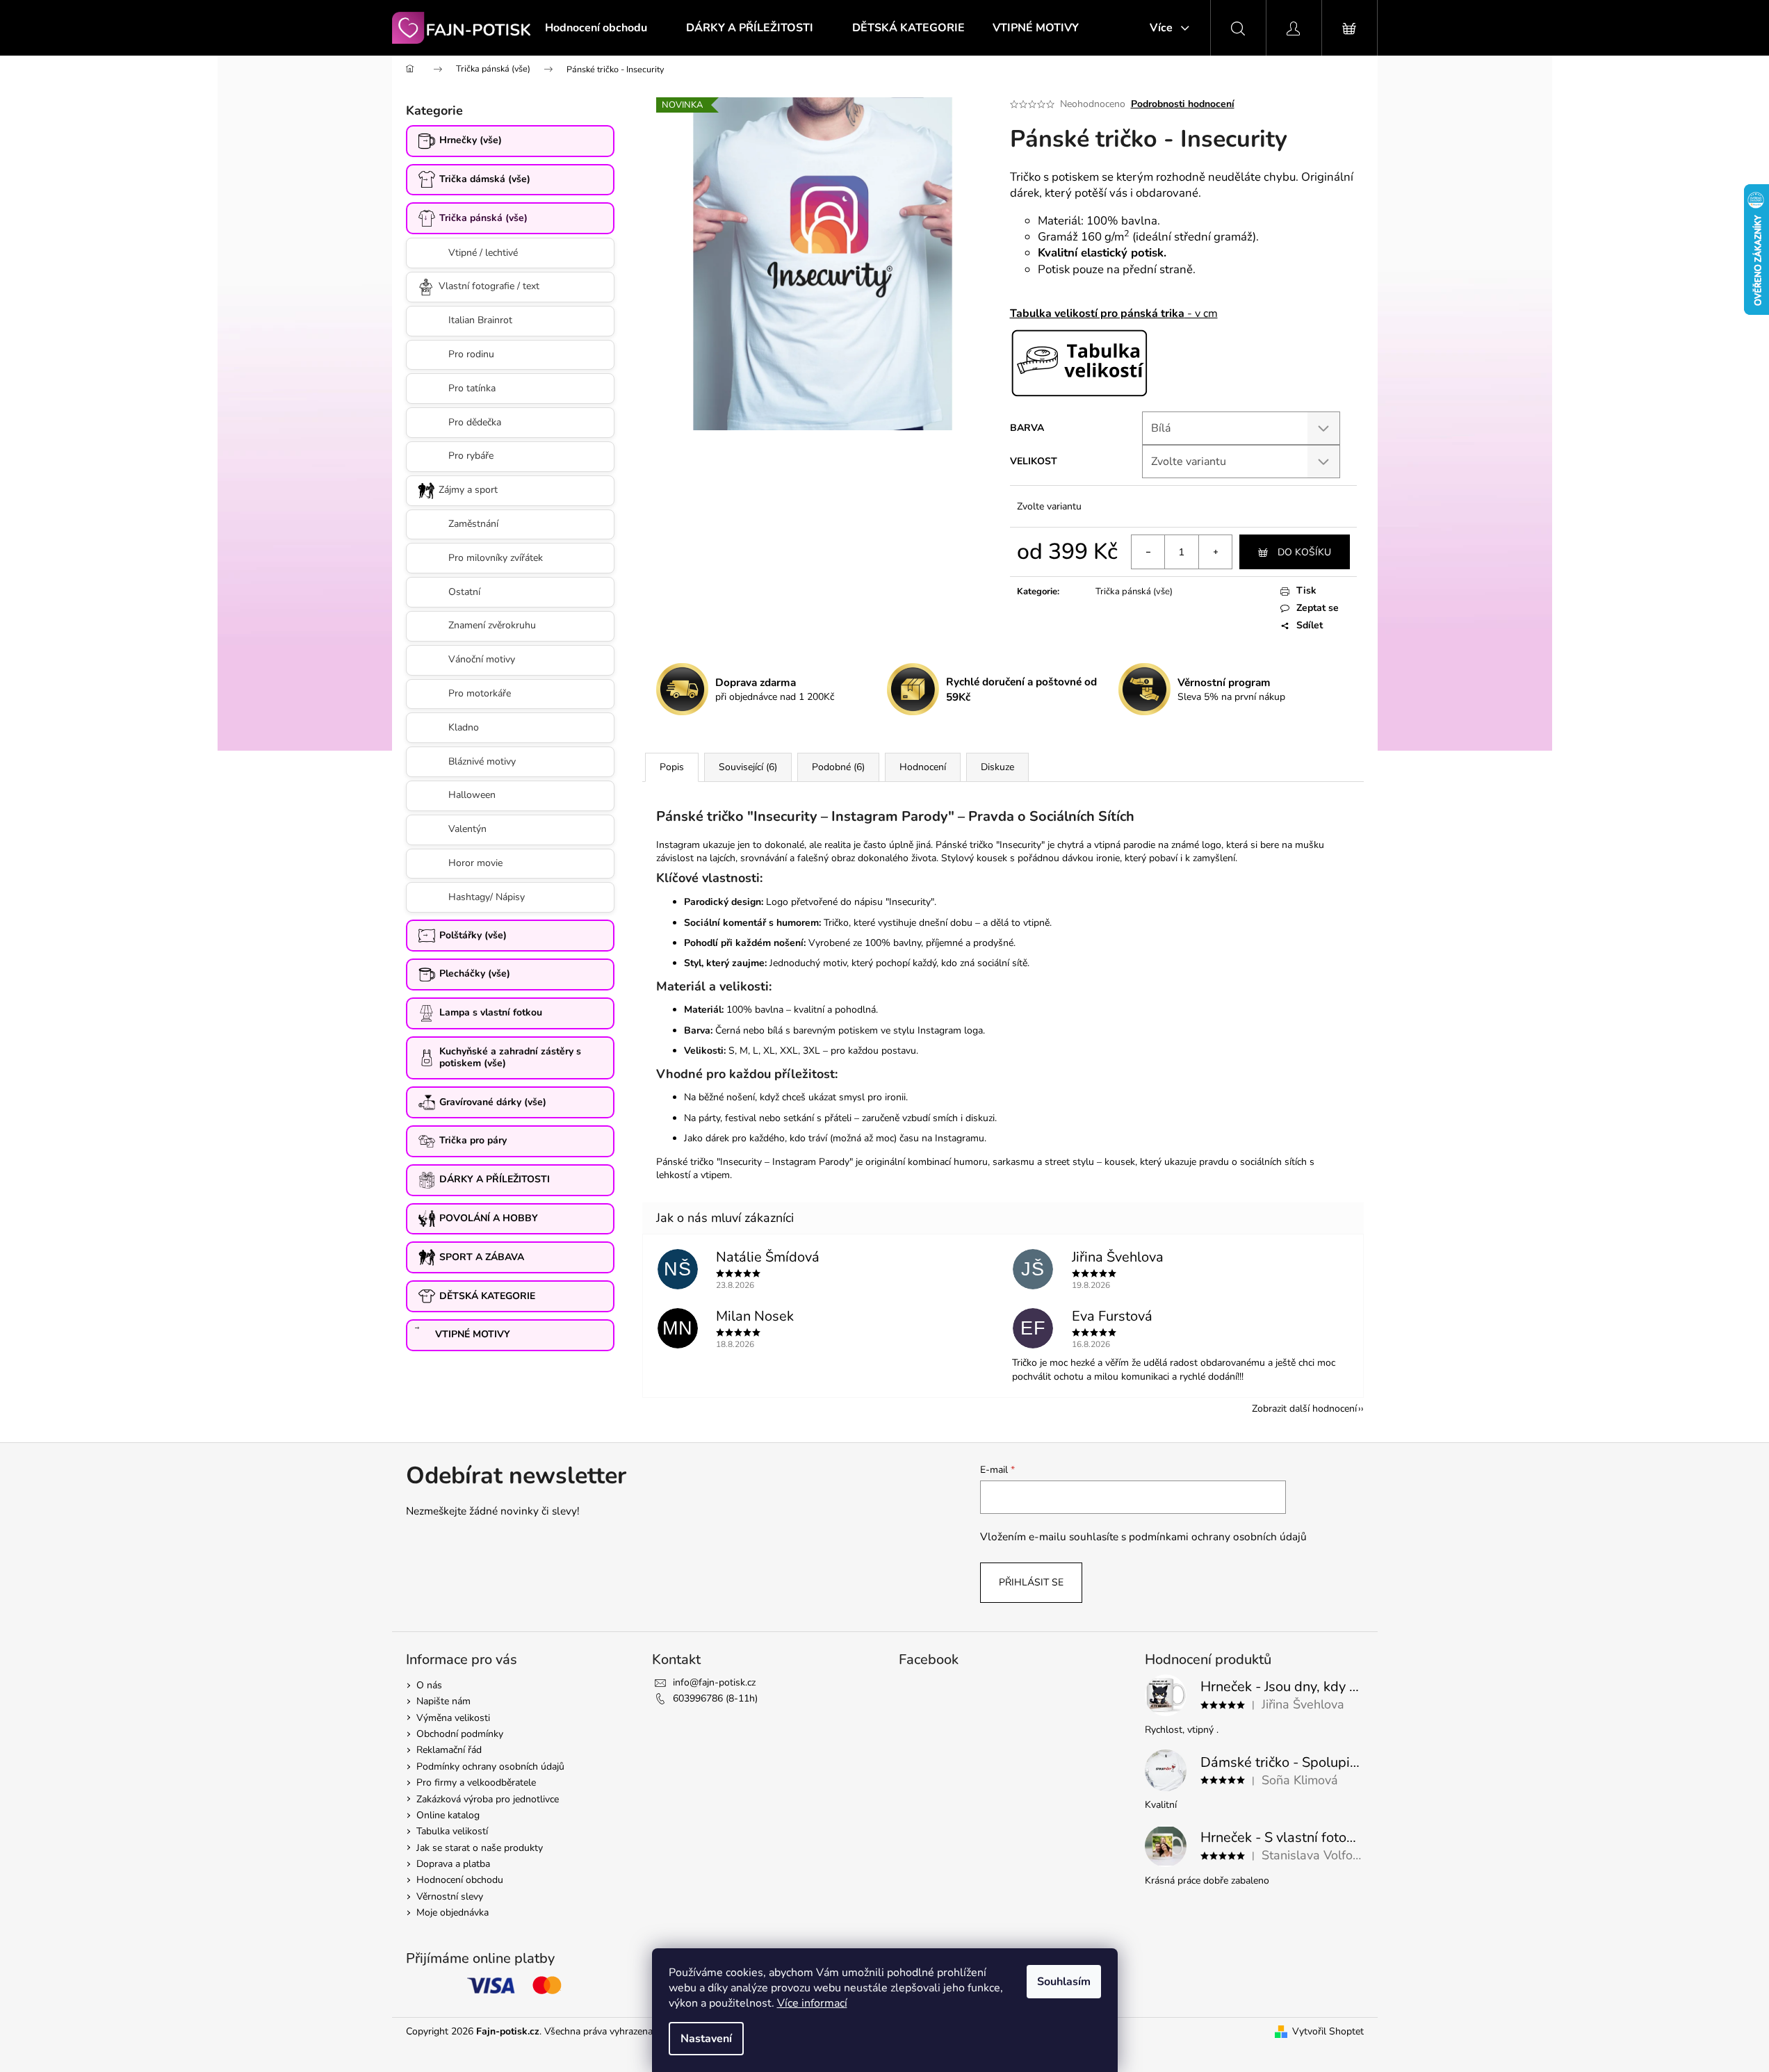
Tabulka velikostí (452, 1831)
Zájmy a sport (468, 490)
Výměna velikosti (453, 1718)
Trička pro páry (473, 1140)
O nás (429, 1685)
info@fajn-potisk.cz (714, 1682)
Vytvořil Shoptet (1328, 2031)
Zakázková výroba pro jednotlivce (488, 1799)
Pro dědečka (475, 422)
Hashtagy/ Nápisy (487, 897)
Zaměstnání (473, 524)
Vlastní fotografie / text (489, 286)
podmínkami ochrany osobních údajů (1218, 1536)
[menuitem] (596, 28)
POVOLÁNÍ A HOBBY (489, 1218)
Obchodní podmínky (460, 1734)
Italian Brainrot (480, 320)
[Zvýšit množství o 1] (1215, 552)
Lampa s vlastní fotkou (491, 1012)
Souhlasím (1064, 1982)
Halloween (472, 795)
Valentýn (467, 829)
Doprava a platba (453, 1864)
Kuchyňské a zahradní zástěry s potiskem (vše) (510, 1057)
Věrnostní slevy (450, 1896)
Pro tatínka (472, 388)
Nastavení (706, 2039)
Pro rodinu (471, 354)
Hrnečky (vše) (471, 140)
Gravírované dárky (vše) (493, 1102)
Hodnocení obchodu (460, 1880)
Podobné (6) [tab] (838, 767)
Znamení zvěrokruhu (492, 625)
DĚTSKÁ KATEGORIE (487, 1296)
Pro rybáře (471, 456)
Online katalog (448, 1815)
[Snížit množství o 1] (1148, 552)
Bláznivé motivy (482, 761)
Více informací (812, 2003)
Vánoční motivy (482, 659)
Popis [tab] (672, 767)
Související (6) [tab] (748, 767)
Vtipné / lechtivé (483, 253)
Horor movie (475, 863)
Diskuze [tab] (997, 767)
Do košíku (1304, 552)
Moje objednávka (453, 1912)
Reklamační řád (449, 1750)
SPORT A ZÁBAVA (482, 1257)
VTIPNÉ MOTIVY (473, 1334)
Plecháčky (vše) (475, 973)
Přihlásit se (1031, 1582)
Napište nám (443, 1701)
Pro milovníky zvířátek (496, 558)
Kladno (464, 727)
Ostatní (464, 592)
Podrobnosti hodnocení (1183, 104)
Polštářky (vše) (473, 935)
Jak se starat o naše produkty (480, 1848)
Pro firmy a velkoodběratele (476, 1783)
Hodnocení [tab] (923, 767)
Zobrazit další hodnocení (1304, 1409)
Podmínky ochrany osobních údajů (490, 1767)
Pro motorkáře (480, 693)
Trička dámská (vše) (485, 179)
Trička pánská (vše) (483, 218)
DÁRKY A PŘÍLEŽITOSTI (495, 1179)
